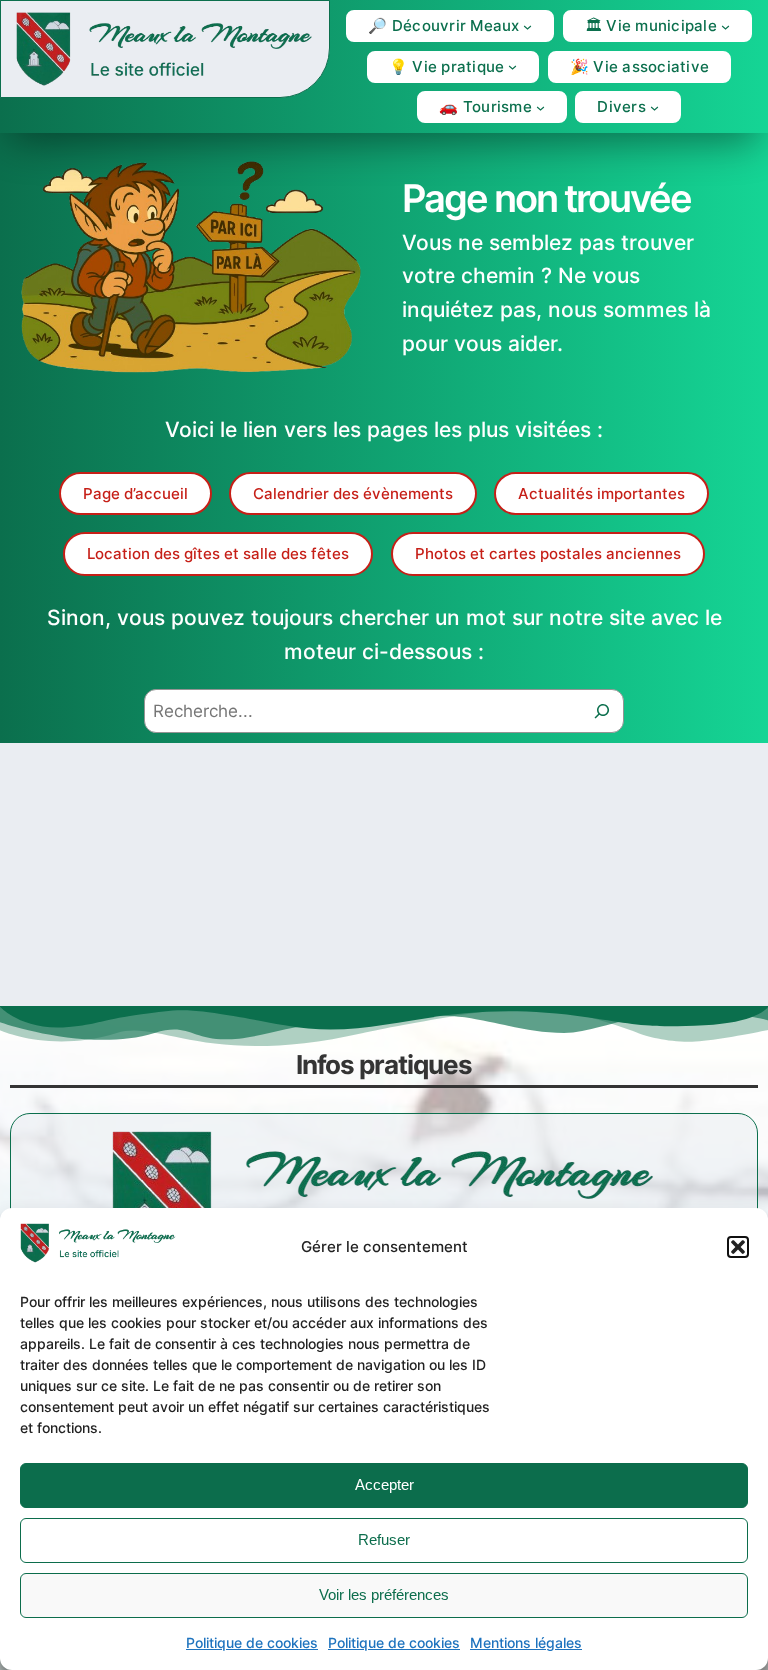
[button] (738, 1247)
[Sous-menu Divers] (654, 107)
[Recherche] (602, 711)
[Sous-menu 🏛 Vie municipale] (725, 26)
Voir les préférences (384, 1594)
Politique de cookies (252, 1642)
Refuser (384, 1539)
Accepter (384, 1484)
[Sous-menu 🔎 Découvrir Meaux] (527, 26)
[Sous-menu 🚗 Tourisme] (540, 107)
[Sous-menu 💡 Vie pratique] (512, 66)
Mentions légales (526, 1642)
